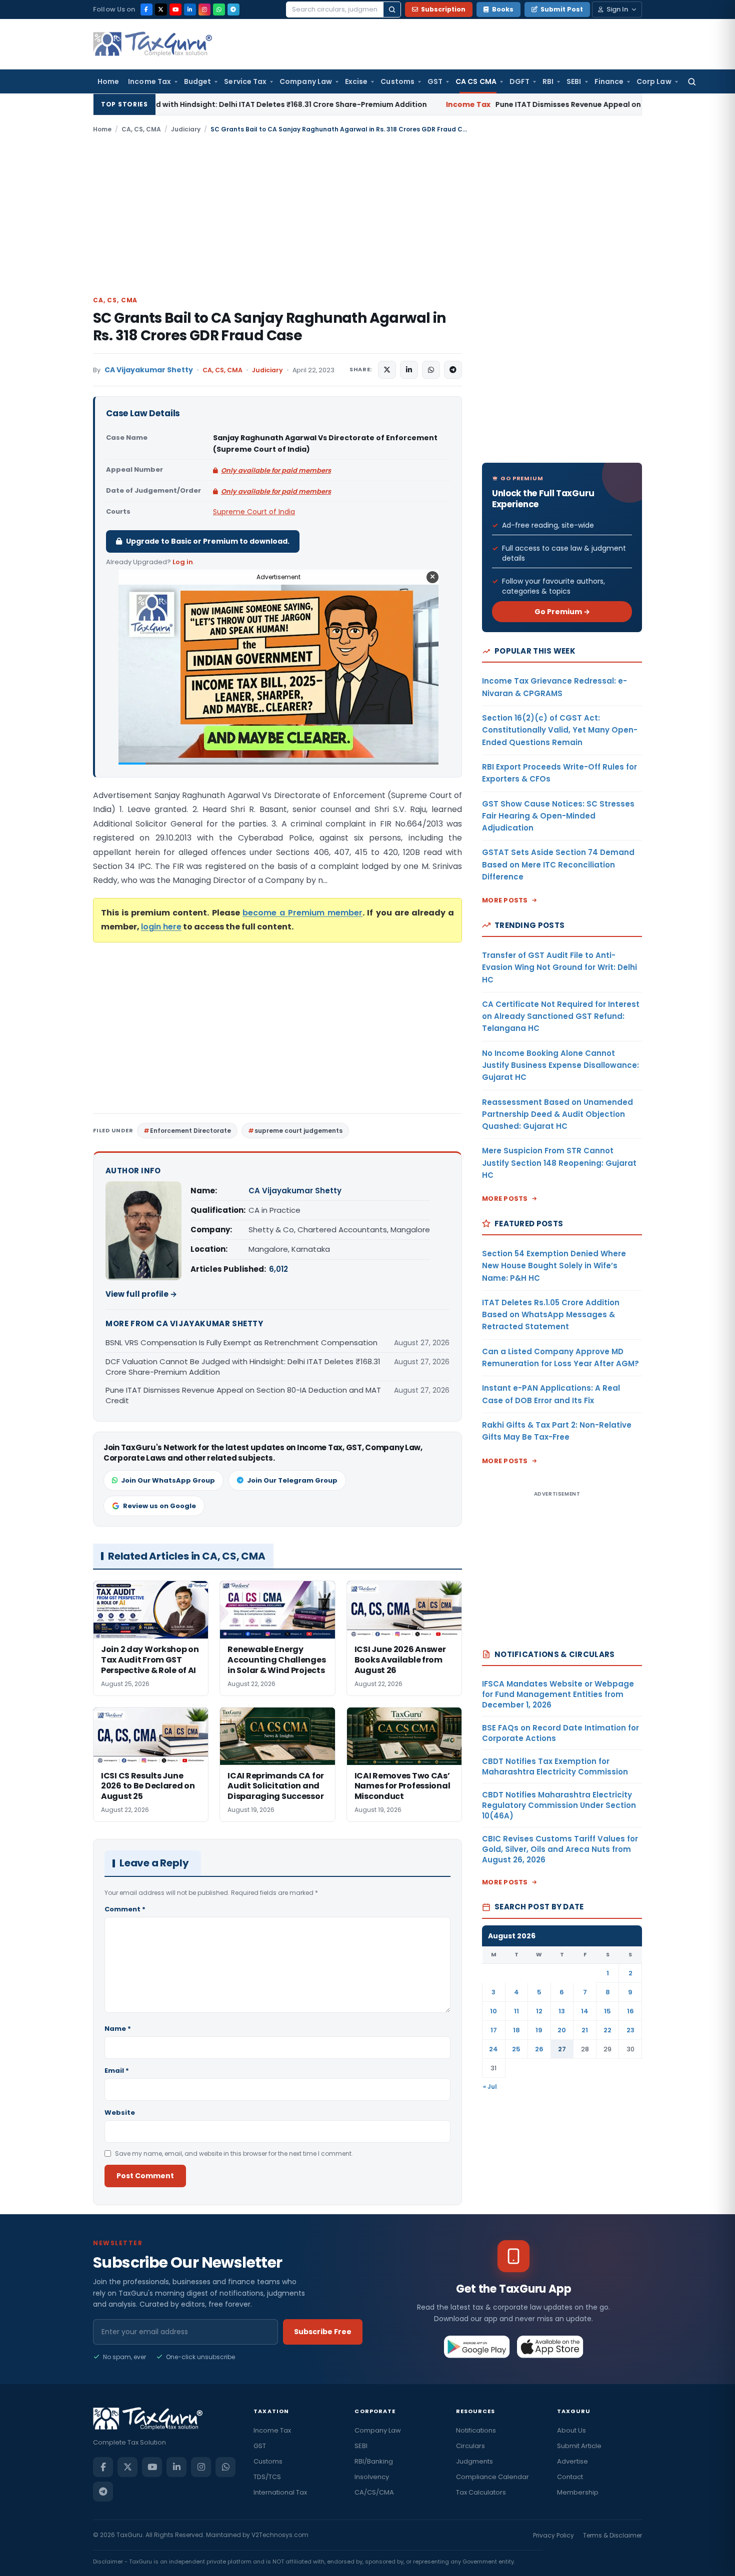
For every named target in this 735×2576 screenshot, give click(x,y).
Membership (578, 2492)
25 (516, 2049)
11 (516, 2011)
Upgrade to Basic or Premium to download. (208, 541)
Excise (356, 81)
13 (562, 2011)
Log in (183, 562)
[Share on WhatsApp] (431, 370)
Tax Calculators (481, 2492)
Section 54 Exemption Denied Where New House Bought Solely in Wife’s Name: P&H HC (554, 1266)
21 (585, 2030)
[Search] (392, 9)
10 (493, 2011)
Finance (609, 81)
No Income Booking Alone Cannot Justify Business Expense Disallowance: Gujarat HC (560, 1065)
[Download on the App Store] (550, 2347)
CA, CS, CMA (141, 129)
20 (562, 2030)
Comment (125, 1909)
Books (503, 9)
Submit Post (562, 9)
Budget (197, 81)
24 (493, 2049)
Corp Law (654, 81)
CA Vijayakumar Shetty (149, 370)
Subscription (443, 9)
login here (161, 927)
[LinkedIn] (190, 9)
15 (607, 2011)
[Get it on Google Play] (477, 2347)
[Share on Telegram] (453, 370)
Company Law (306, 81)
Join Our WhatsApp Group (168, 1480)
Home (108, 81)
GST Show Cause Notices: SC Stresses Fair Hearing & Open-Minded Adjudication (558, 816)
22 (607, 2030)
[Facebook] (146, 9)
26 (539, 2049)
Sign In (617, 9)
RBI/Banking (374, 2461)
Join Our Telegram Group (292, 1480)
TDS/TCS (267, 2477)
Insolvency (372, 2477)
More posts (505, 900)
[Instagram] (204, 9)
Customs (397, 81)
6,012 (278, 1269)
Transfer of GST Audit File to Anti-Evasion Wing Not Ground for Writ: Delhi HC (559, 967)
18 (516, 2030)
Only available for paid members (276, 470)
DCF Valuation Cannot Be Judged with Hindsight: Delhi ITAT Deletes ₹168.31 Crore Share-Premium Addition (243, 1367)
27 (562, 2049)
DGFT (519, 81)
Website (120, 2113)
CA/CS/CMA (374, 2492)
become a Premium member (302, 913)
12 (539, 2011)
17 (494, 2030)
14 (585, 2011)
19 (539, 2030)
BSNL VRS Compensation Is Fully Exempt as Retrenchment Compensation (241, 1342)
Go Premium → (562, 612)
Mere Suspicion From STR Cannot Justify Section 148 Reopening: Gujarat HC (559, 1163)
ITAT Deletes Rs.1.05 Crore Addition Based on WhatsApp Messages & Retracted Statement (551, 1315)
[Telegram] (233, 9)
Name (118, 2029)
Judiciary (186, 129)
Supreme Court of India (254, 512)
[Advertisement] (367, 214)
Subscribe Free (323, 2332)
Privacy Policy (553, 2535)
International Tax (280, 2492)
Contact (570, 2477)
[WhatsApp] (219, 9)
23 (630, 2030)
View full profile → (141, 1294)
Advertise (572, 2461)
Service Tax (245, 81)
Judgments (474, 2461)
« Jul (490, 2087)
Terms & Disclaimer (612, 2535)
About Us (571, 2430)
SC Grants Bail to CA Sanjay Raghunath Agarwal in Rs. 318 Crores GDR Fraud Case (269, 327)
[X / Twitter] (161, 9)
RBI (548, 81)
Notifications (476, 2430)
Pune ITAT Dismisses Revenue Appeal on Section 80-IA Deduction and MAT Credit (515, 104)
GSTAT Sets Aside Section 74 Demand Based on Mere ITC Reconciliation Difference (558, 864)
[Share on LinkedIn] (409, 370)
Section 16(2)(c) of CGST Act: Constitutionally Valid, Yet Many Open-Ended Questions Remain (560, 730)
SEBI (574, 81)
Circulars (470, 2446)
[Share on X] (387, 370)
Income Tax (149, 81)
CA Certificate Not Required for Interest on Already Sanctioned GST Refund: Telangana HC (561, 1016)
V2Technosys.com (280, 2535)
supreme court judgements (298, 1131)
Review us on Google (159, 1506)
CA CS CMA (476, 81)
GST (435, 81)
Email (117, 2071)
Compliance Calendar (492, 2477)
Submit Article (579, 2446)
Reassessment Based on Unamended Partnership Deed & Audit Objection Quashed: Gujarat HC (557, 1114)
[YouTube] (175, 9)
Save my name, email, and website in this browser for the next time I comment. (234, 2153)
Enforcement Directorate (190, 1131)
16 (630, 2011)
